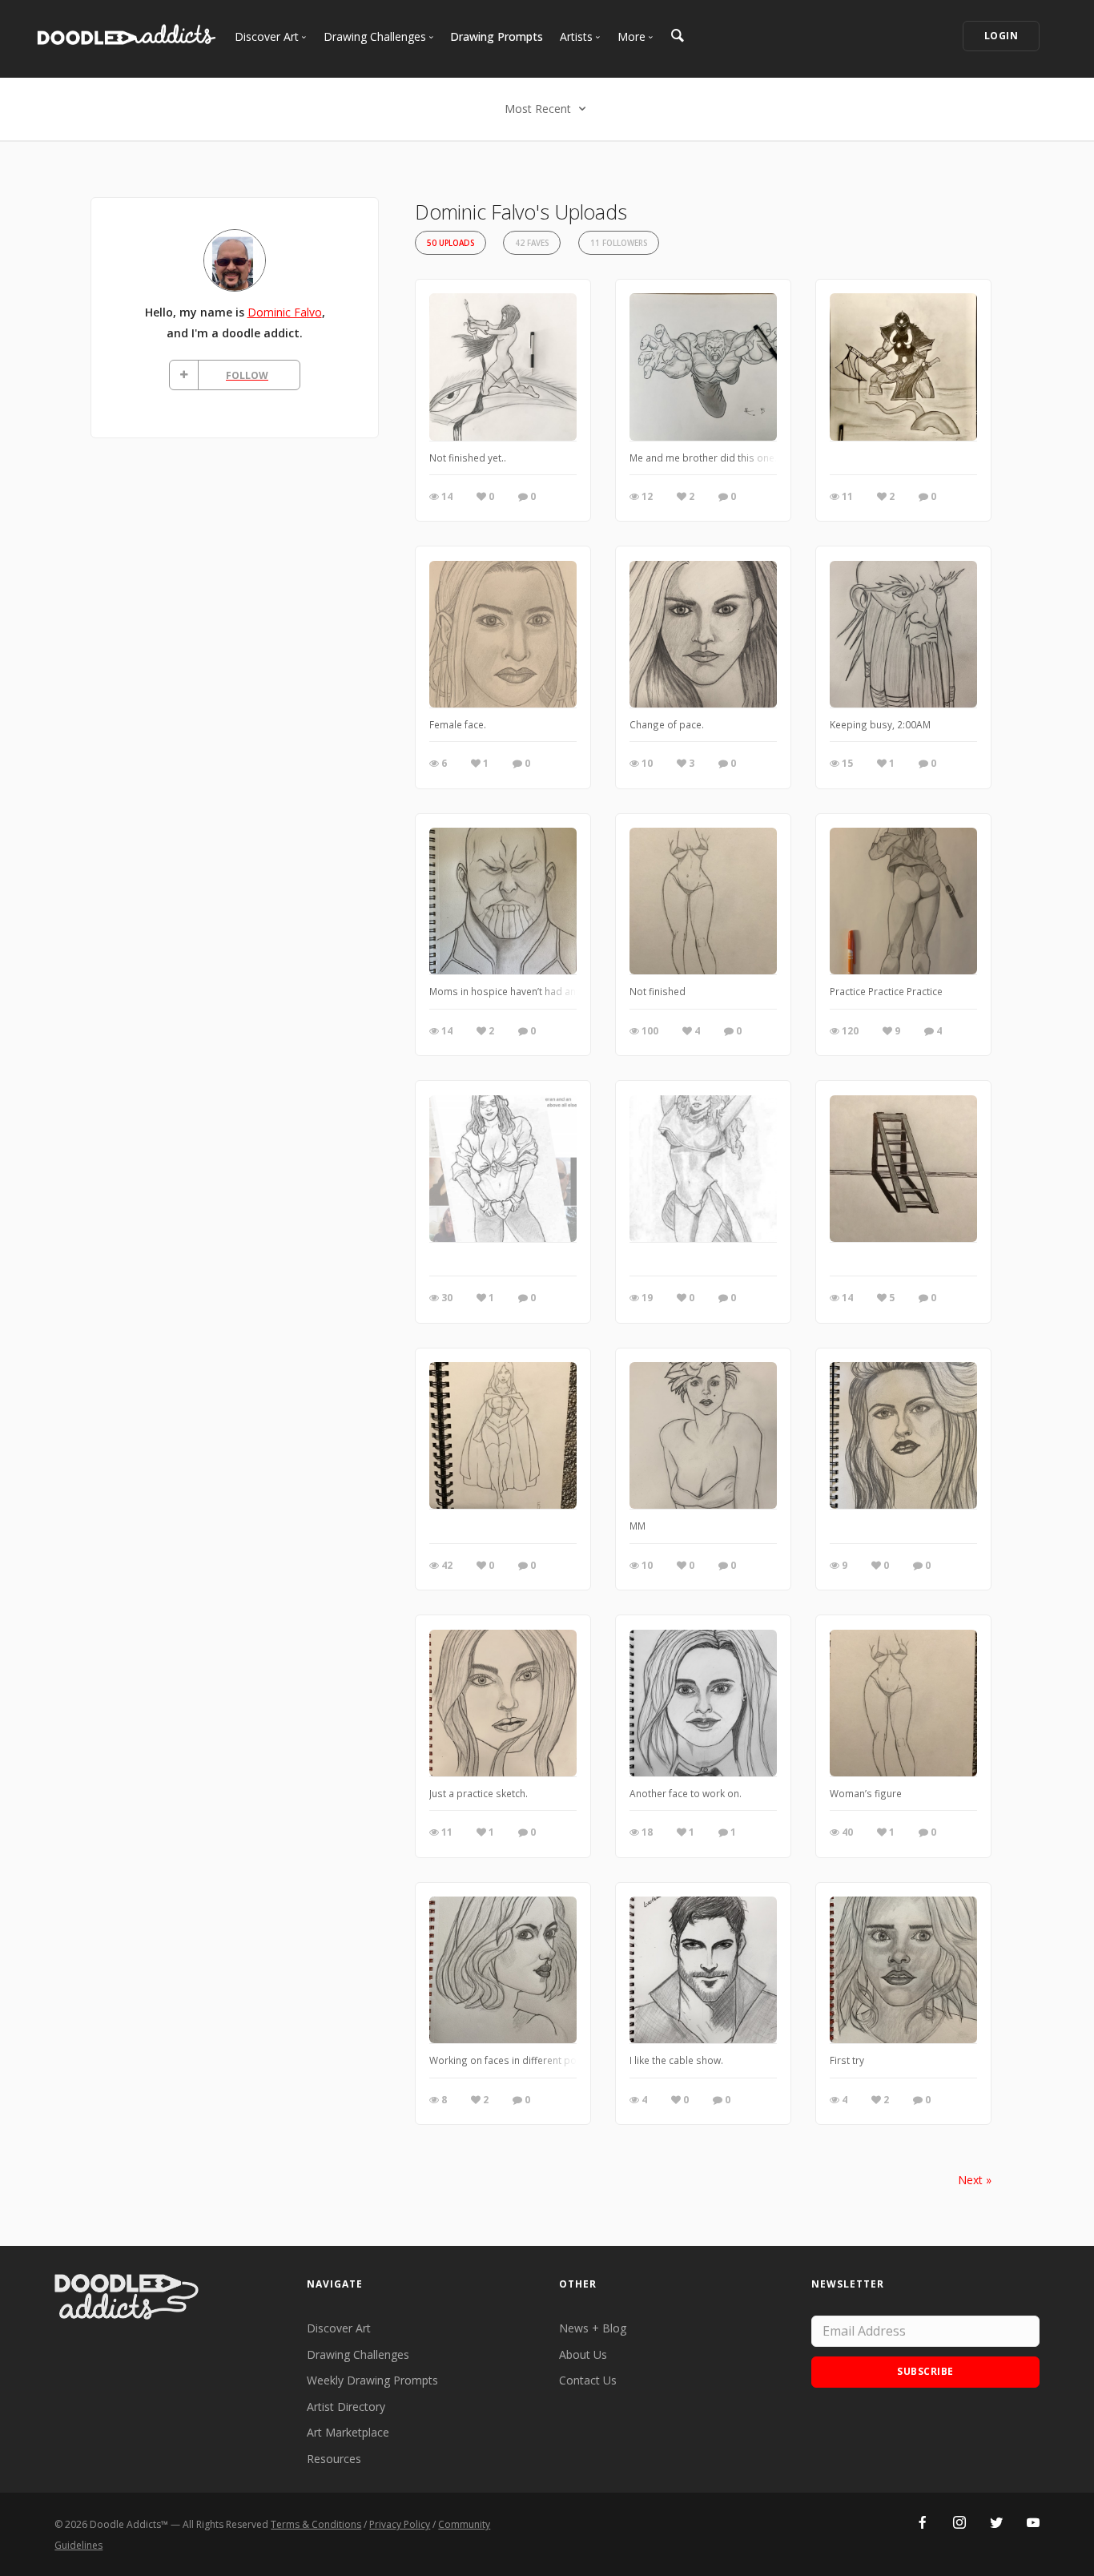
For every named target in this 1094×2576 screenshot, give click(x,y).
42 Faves (532, 243)
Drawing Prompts (497, 36)
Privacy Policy (400, 2524)
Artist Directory (346, 2407)
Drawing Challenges (358, 2354)
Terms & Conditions (316, 2524)
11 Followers (619, 243)
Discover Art (339, 2328)
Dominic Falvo (285, 312)
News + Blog (593, 2328)
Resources (334, 2459)
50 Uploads (450, 243)
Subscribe (925, 2371)
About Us (583, 2354)
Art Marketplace (348, 2432)
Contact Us (588, 2380)
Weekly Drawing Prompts (372, 2380)
